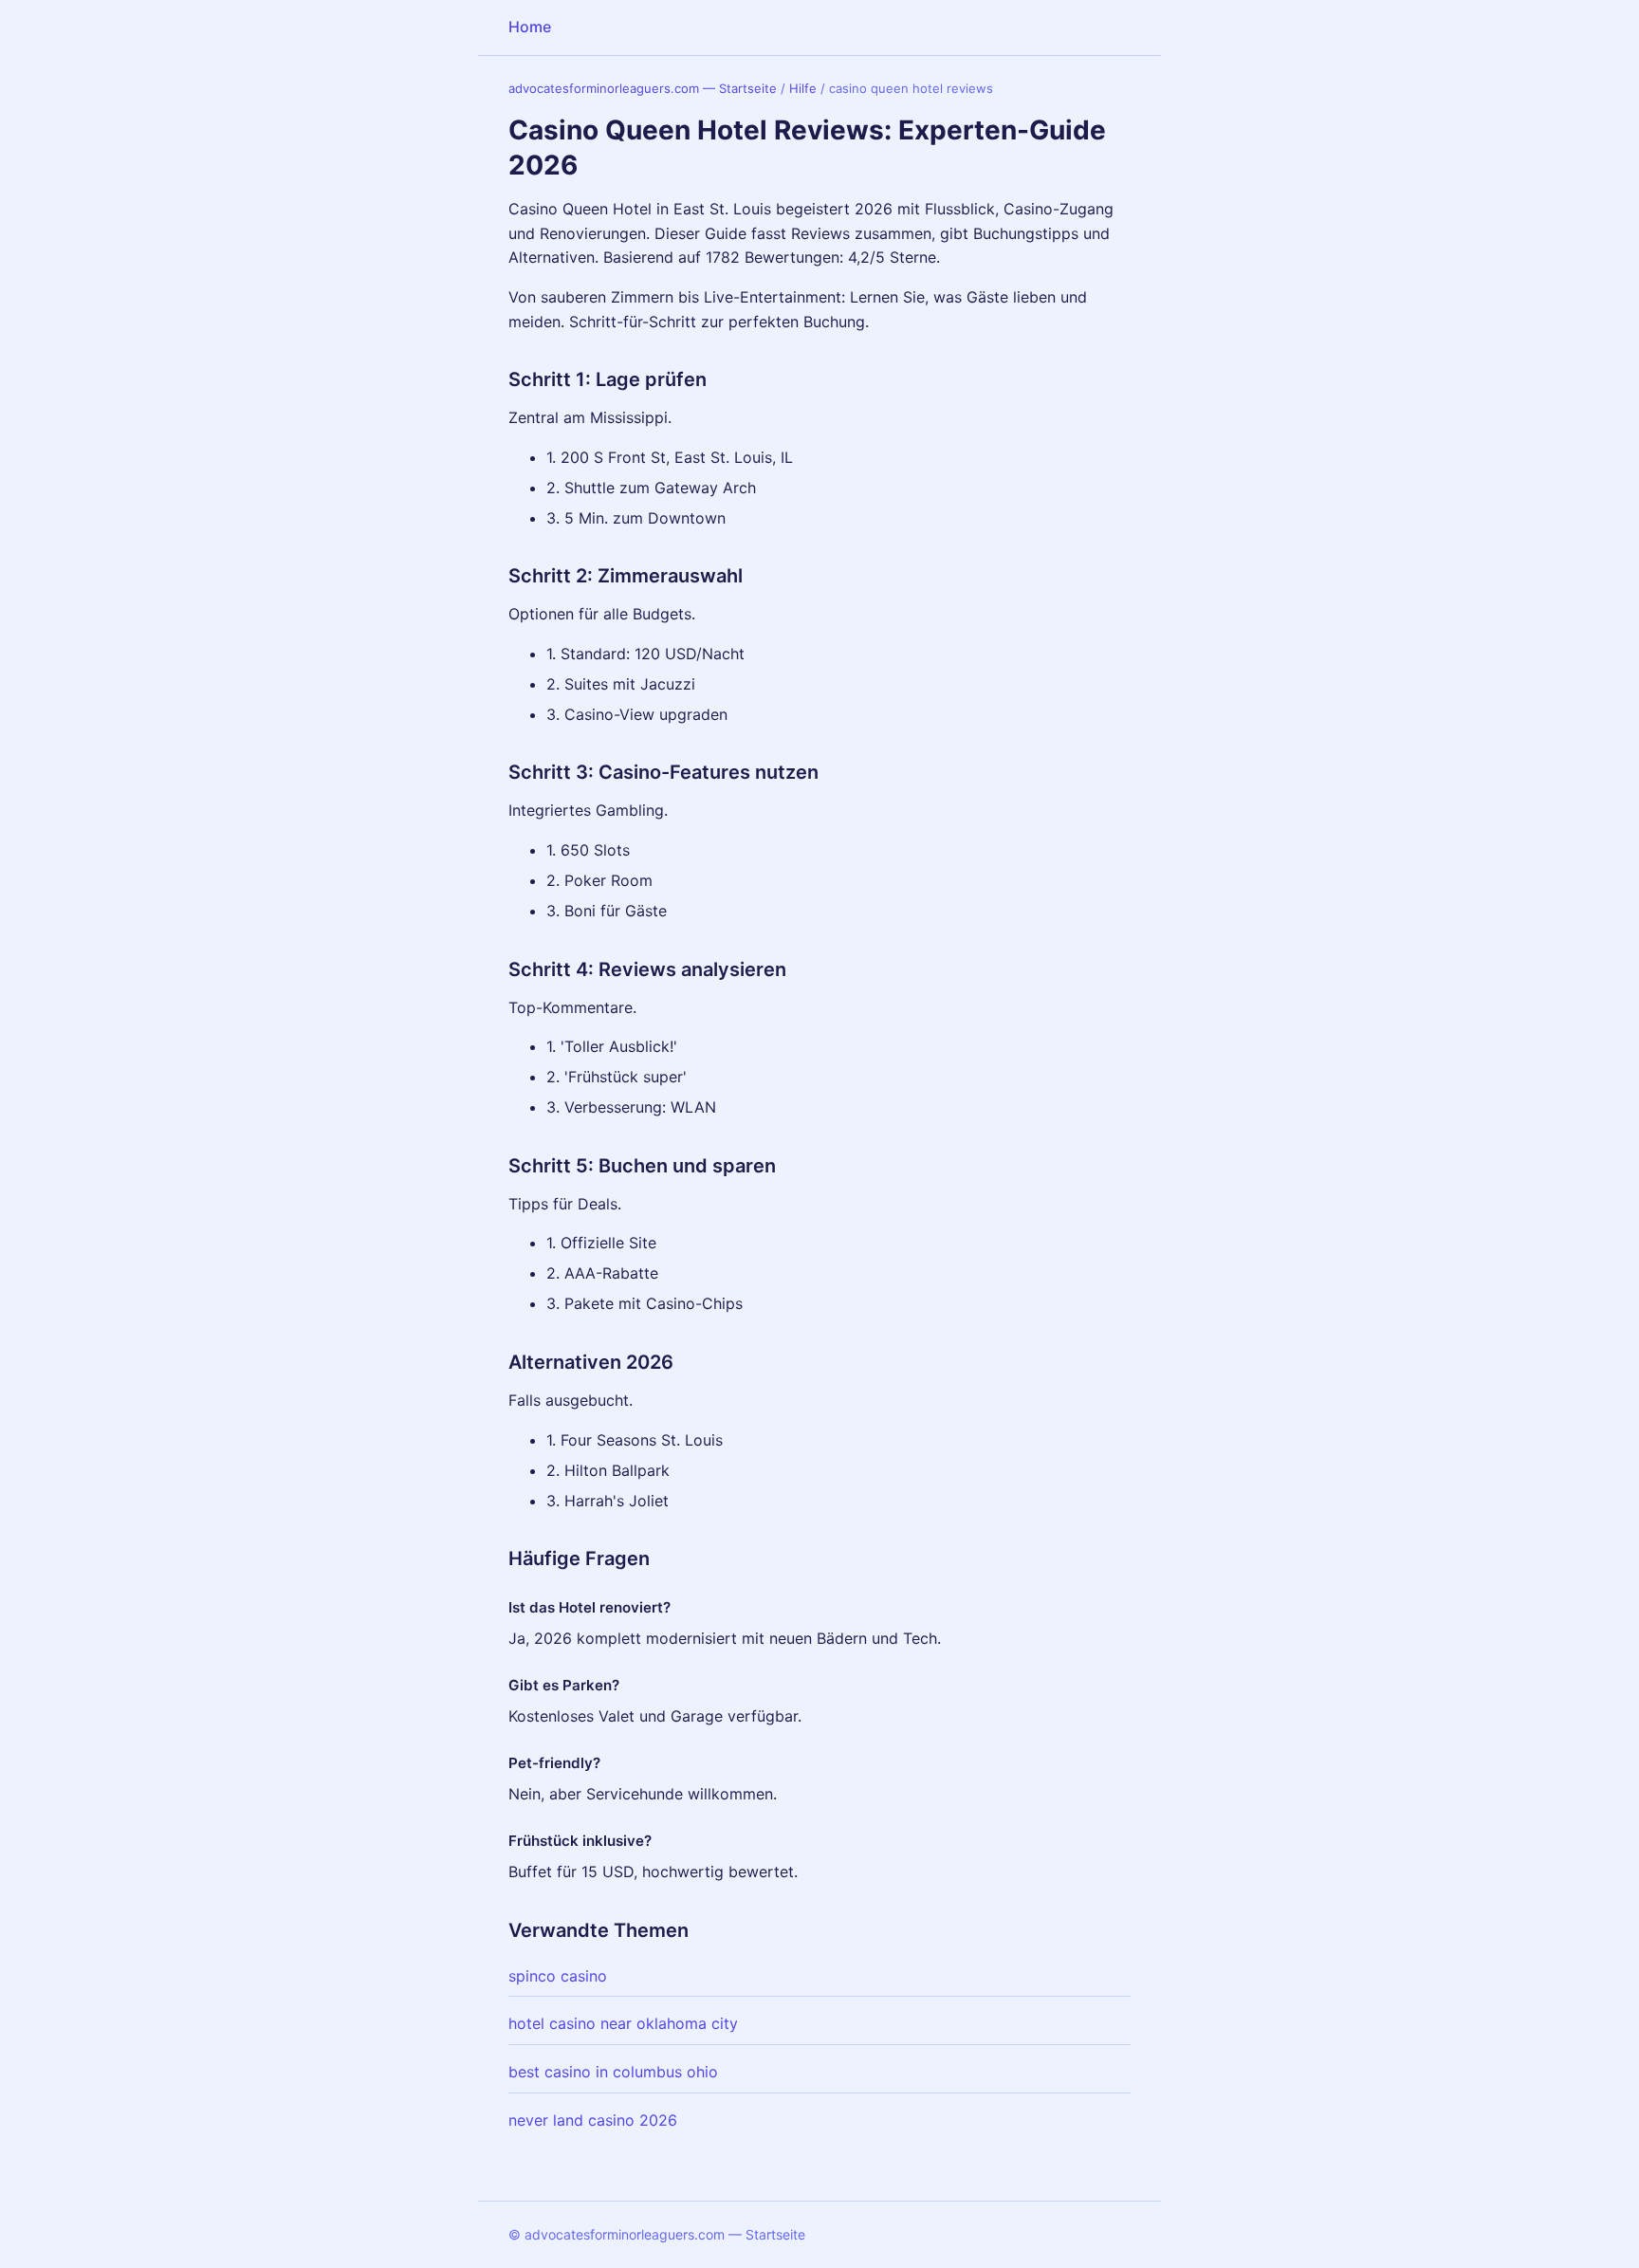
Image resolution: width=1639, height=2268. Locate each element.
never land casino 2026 (593, 2120)
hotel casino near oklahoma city (623, 2023)
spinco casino (558, 1976)
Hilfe (803, 88)
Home (530, 27)
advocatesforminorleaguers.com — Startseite (643, 88)
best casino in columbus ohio (613, 2072)
